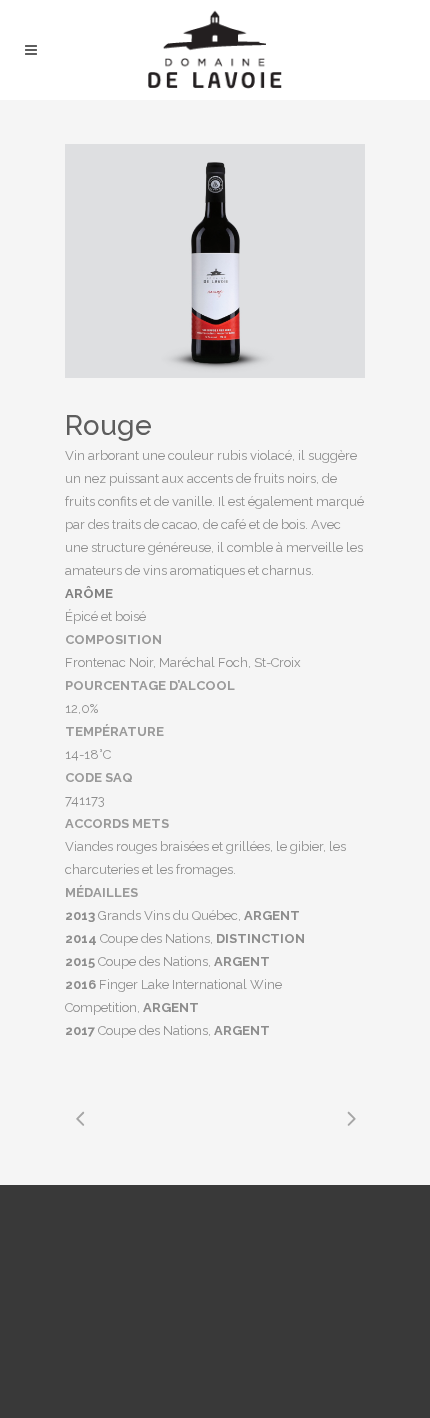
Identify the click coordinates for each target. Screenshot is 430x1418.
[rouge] (215, 261)
